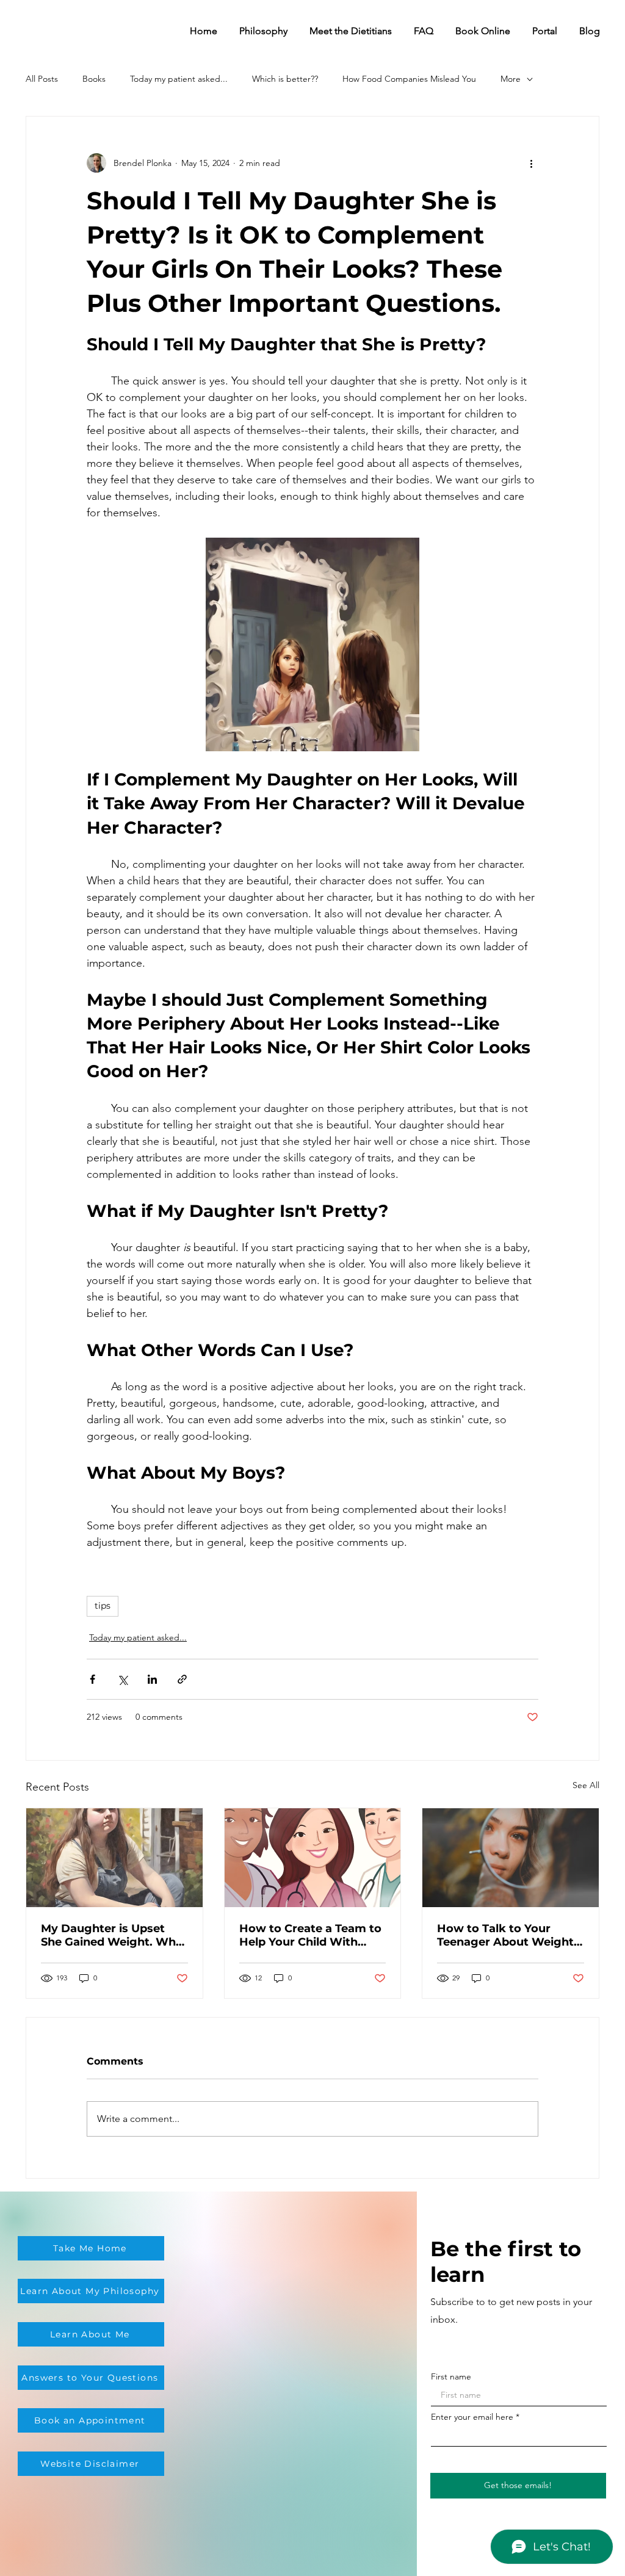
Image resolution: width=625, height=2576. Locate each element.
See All (586, 1785)
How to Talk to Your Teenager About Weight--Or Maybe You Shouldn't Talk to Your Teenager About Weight (510, 1935)
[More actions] (531, 163)
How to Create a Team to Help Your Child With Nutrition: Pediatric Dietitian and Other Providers (310, 1935)
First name (451, 2376)
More (511, 79)
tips (103, 1606)
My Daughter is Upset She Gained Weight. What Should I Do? (114, 1935)
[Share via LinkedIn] (152, 1679)
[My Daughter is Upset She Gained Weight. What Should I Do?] (114, 1858)
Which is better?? (285, 79)
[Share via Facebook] (92, 1679)
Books (94, 79)
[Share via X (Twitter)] (122, 1679)
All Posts (42, 79)
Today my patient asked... (179, 79)
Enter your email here (472, 2417)
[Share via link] (182, 1679)
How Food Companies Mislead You (409, 79)
